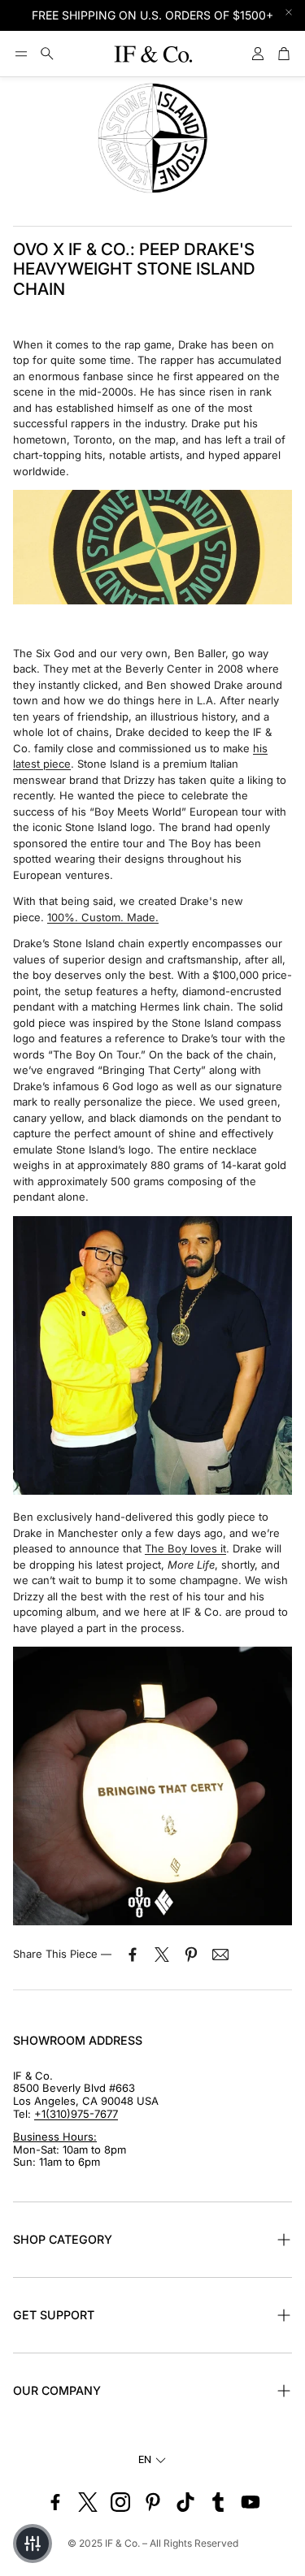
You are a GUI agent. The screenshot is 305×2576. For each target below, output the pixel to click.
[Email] (220, 1955)
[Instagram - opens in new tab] (120, 2502)
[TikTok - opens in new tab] (185, 2502)
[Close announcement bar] (289, 12)
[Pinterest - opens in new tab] (153, 2502)
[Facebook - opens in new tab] (55, 2502)
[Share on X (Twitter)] (162, 1955)
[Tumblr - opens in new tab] (218, 2502)
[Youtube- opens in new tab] (251, 2502)
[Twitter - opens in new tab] (88, 2502)
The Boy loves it (185, 1548)
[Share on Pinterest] (191, 1955)
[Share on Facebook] (133, 1955)
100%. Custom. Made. (103, 917)
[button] (21, 54)
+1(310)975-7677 (76, 2114)
